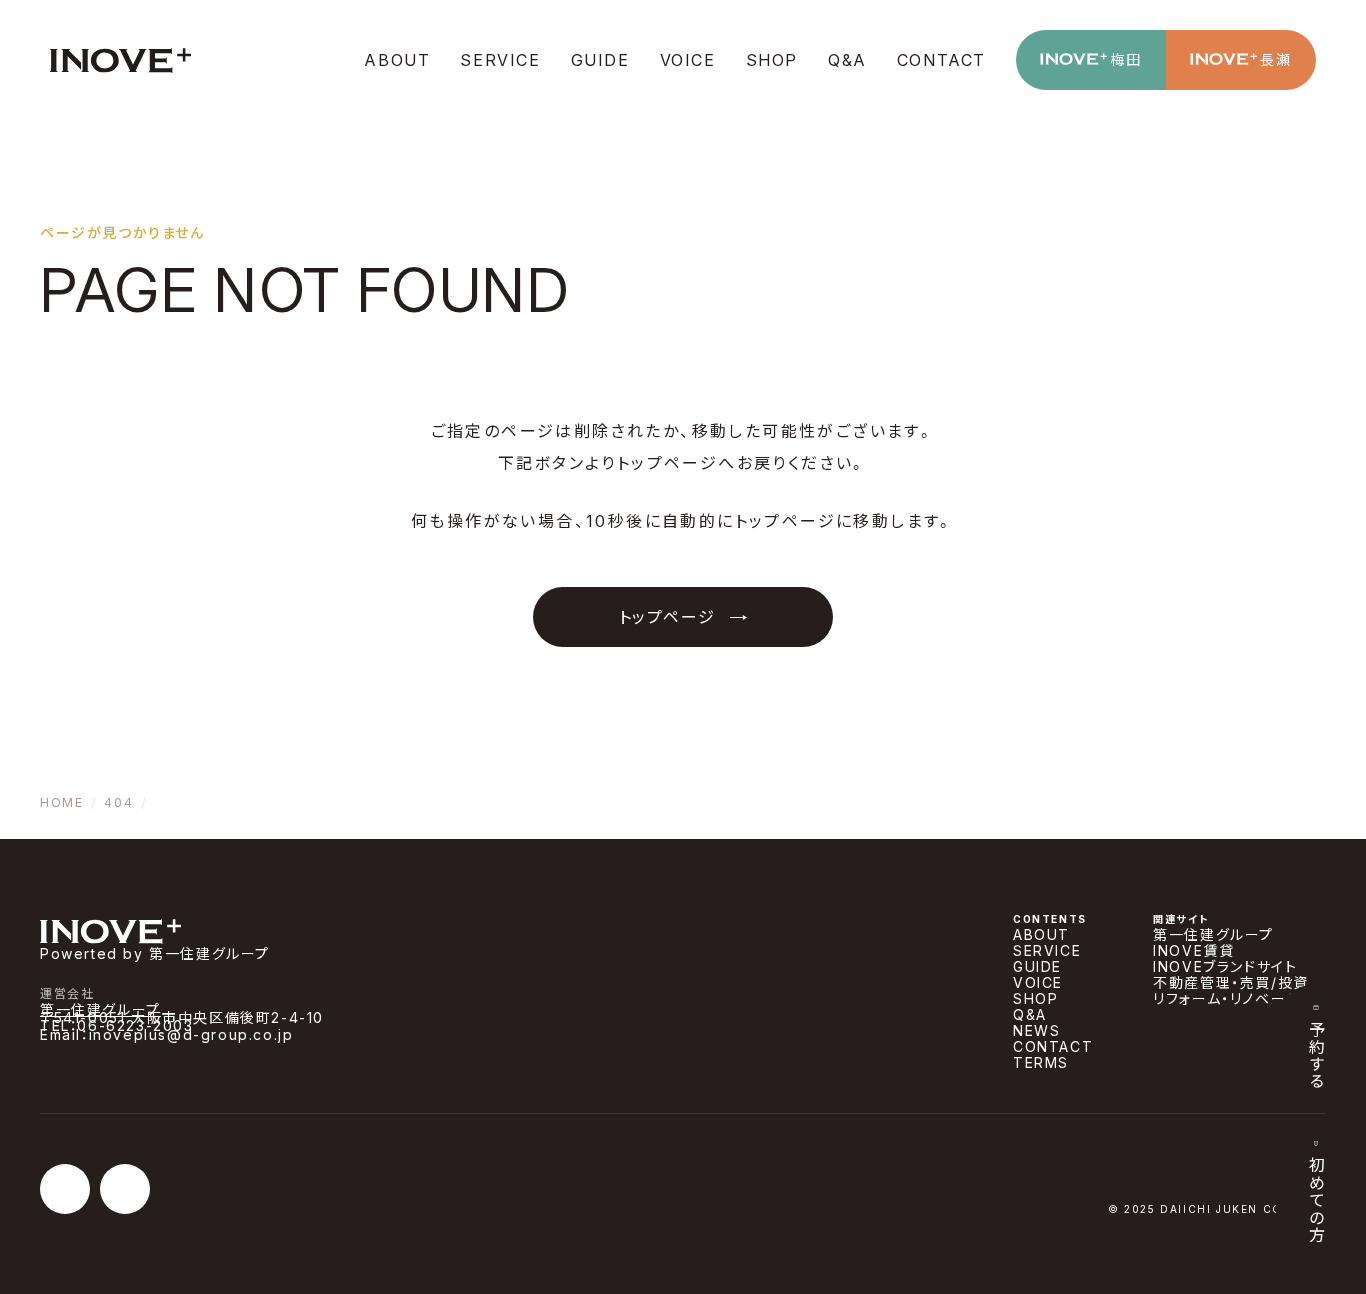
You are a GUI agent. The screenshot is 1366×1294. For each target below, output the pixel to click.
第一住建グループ (100, 1009)
